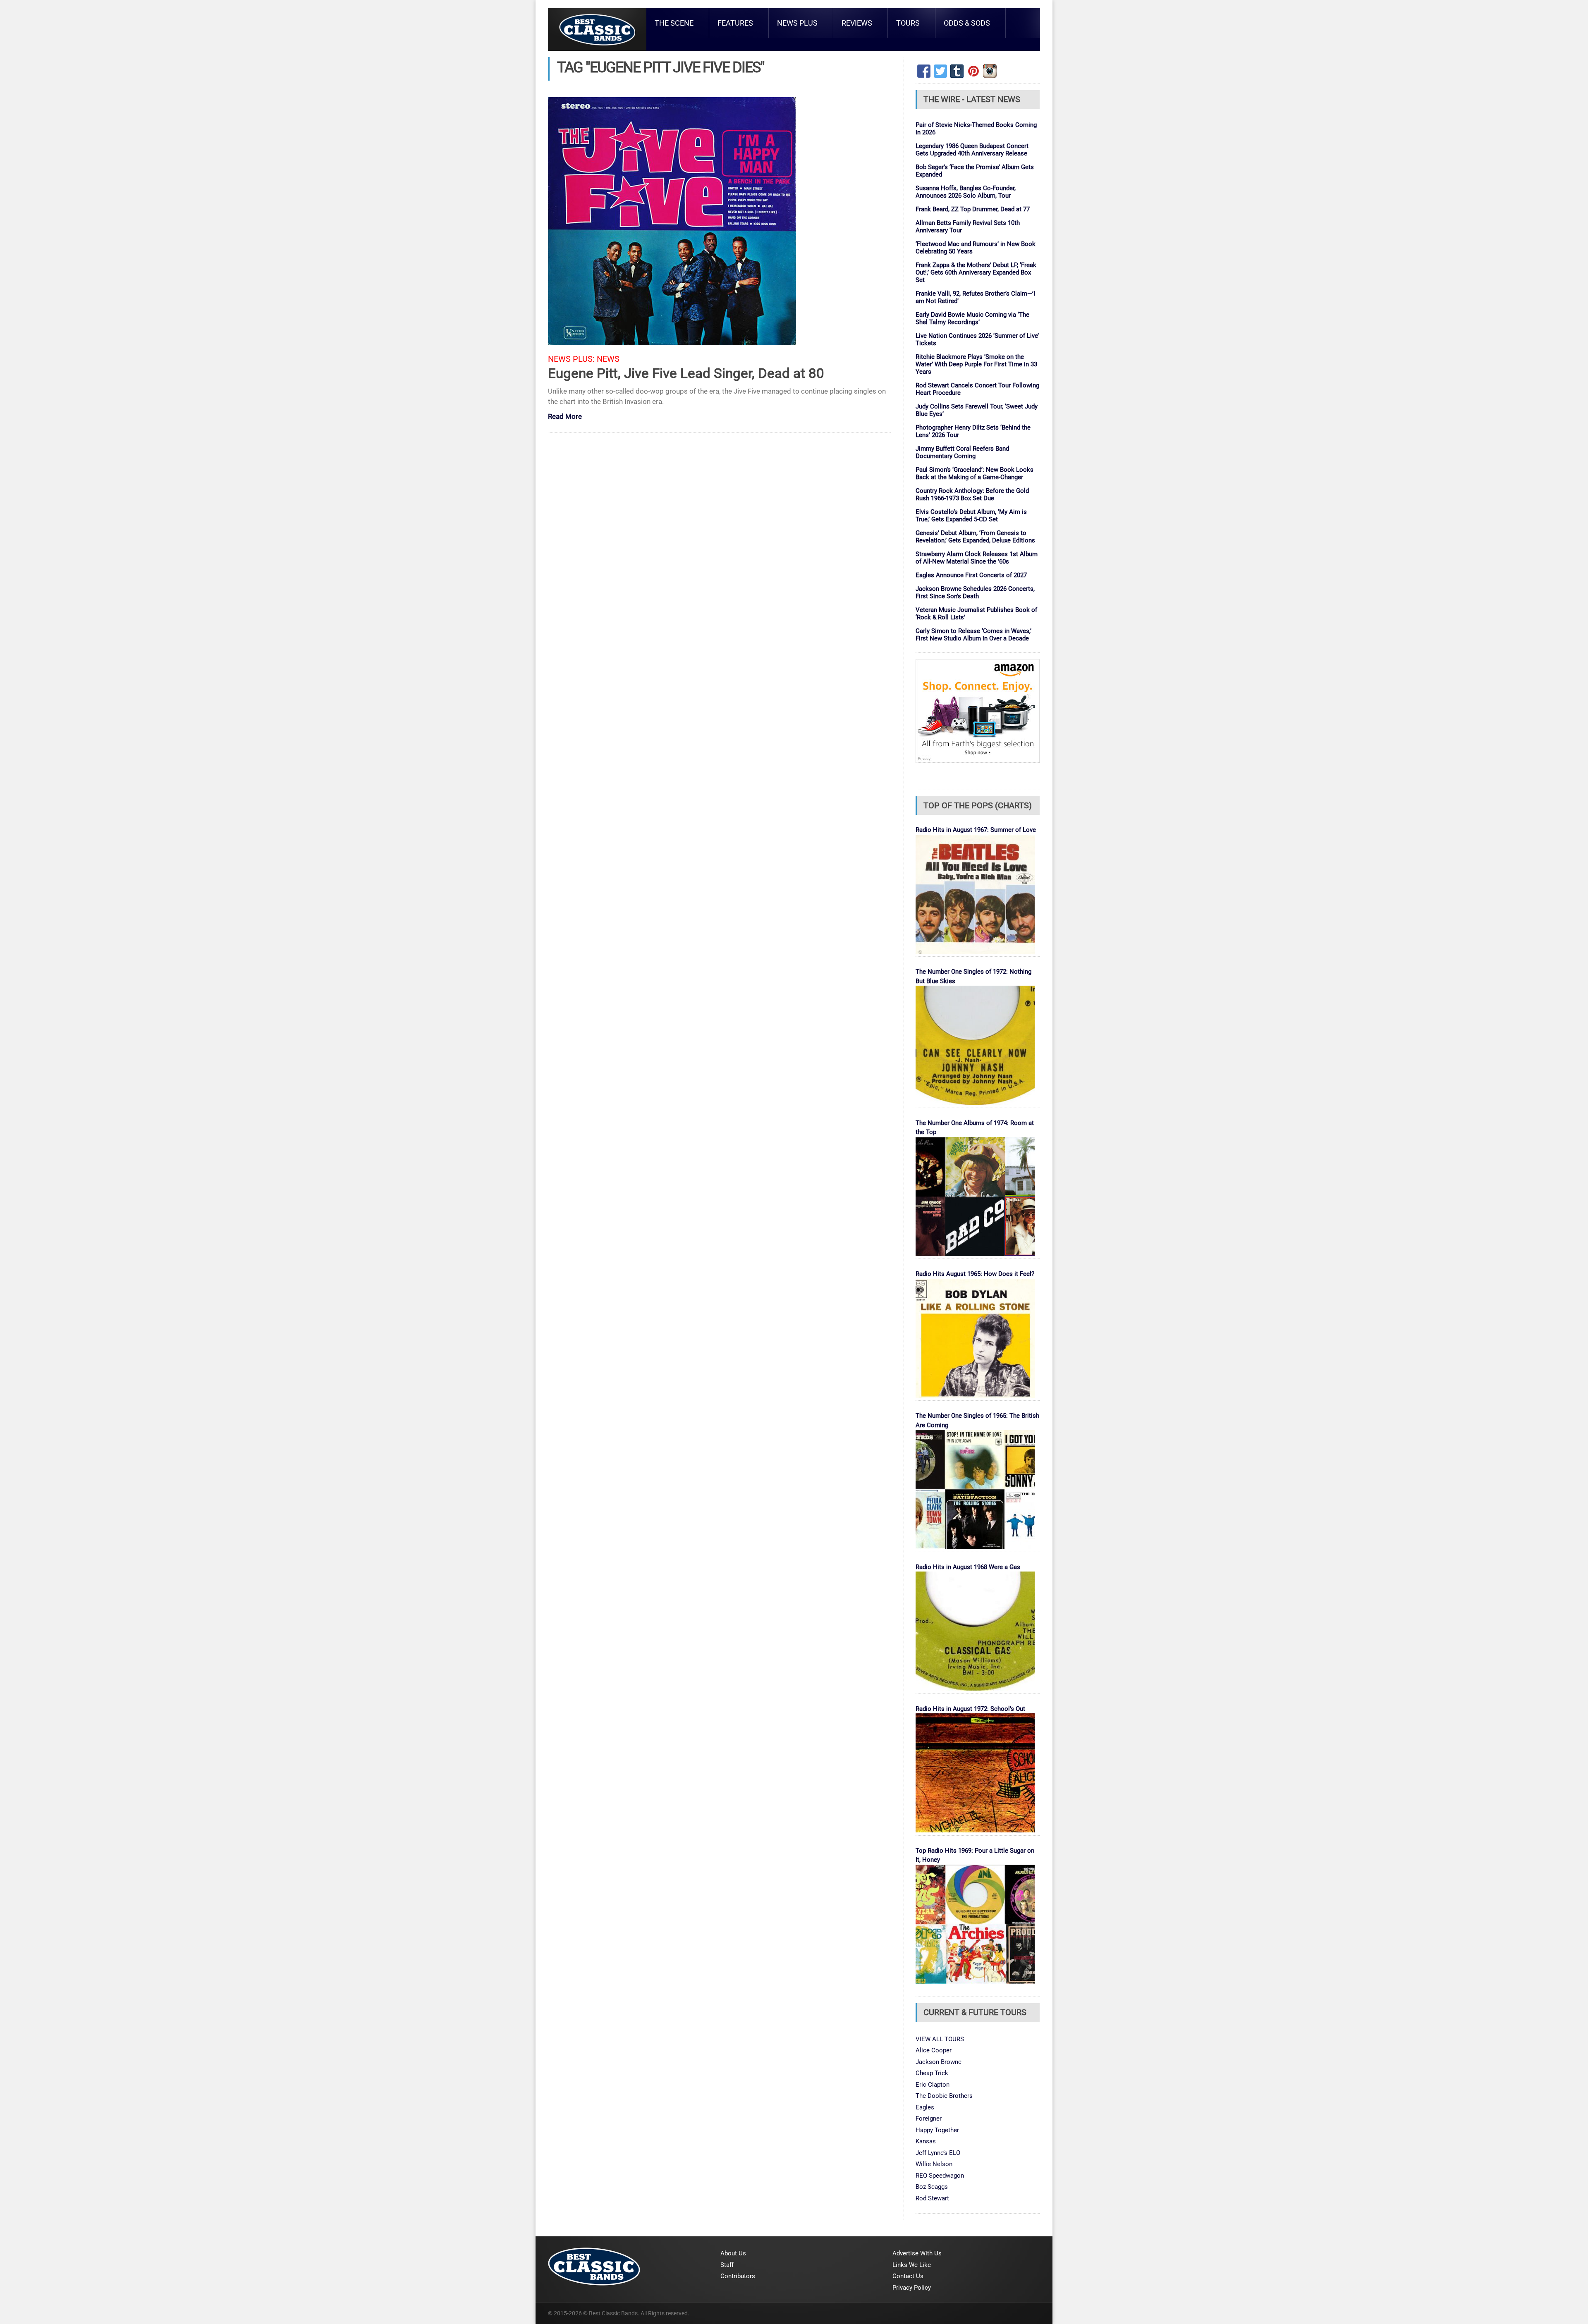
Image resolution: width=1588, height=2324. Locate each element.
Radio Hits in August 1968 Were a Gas (968, 1567)
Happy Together (937, 2130)
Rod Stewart (932, 2198)
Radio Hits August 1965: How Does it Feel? (975, 1274)
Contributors (738, 2276)
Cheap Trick (932, 2073)
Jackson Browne (939, 2062)
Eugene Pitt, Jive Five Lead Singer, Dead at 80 (686, 373)
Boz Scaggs (932, 2187)
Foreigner (929, 2119)
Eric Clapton (933, 2085)
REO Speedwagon (940, 2176)
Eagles (925, 2107)
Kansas (926, 2141)
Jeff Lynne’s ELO (938, 2153)
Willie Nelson (934, 2164)
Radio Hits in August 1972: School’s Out (970, 1709)
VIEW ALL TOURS (940, 2039)
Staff (727, 2265)
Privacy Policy (912, 2288)
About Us (733, 2253)
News (608, 359)
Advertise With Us (917, 2253)
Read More (565, 417)
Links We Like (912, 2265)
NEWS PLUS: (571, 359)
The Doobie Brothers (944, 2096)
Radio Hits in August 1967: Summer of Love (976, 830)
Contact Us (908, 2276)
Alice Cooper (934, 2050)
